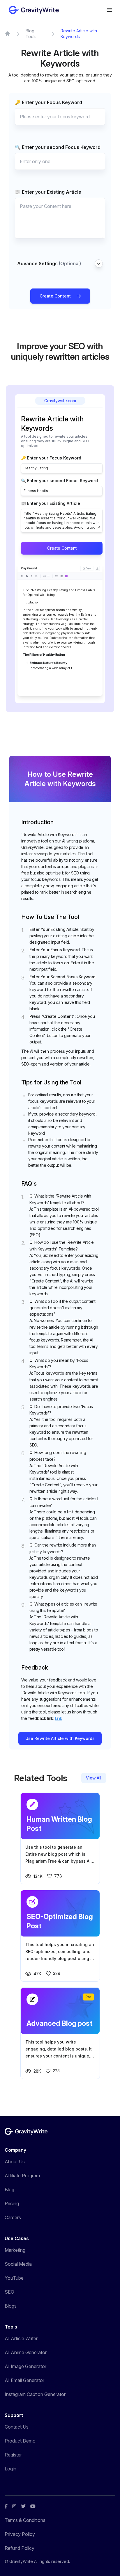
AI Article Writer (21, 2338)
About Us (15, 2162)
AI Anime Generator (26, 2352)
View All (94, 1778)
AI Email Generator (24, 2380)
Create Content (55, 296)
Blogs (11, 2306)
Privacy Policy (20, 2534)
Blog (9, 2190)
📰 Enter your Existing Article (48, 192)
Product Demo (20, 2441)
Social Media (18, 2264)
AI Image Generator (25, 2366)
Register (13, 2455)
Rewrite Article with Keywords (79, 34)
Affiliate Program (22, 2176)
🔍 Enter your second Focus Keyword (58, 147)
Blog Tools (31, 34)
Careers (13, 2217)
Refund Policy (20, 2548)
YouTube (14, 2278)
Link (59, 1718)
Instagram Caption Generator (35, 2394)
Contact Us (17, 2427)
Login (10, 2469)
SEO (9, 2292)
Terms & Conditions (25, 2520)
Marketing (15, 2250)
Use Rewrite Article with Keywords (60, 1738)
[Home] (8, 34)
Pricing (12, 2203)
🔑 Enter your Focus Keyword (48, 102)
